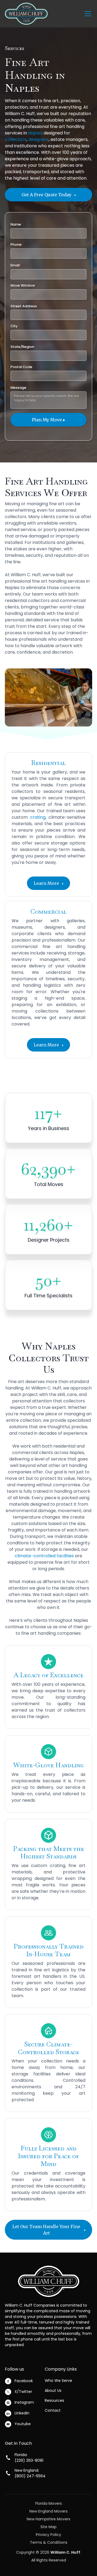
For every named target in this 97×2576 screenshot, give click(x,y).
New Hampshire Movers (48, 2519)
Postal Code (21, 367)
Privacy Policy (48, 2535)
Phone (17, 245)
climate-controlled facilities (44, 1556)
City (14, 326)
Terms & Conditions (49, 2542)
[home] (26, 14)
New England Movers (48, 2511)
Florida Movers (49, 2503)
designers (39, 139)
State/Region (22, 347)
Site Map (48, 2527)
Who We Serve (58, 2381)
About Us (53, 2390)
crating (38, 817)
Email (16, 265)
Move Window (23, 285)
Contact (53, 2410)
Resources (54, 2400)
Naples (35, 133)
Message (18, 388)
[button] (87, 14)
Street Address (24, 306)
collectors (16, 139)
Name (17, 224)
